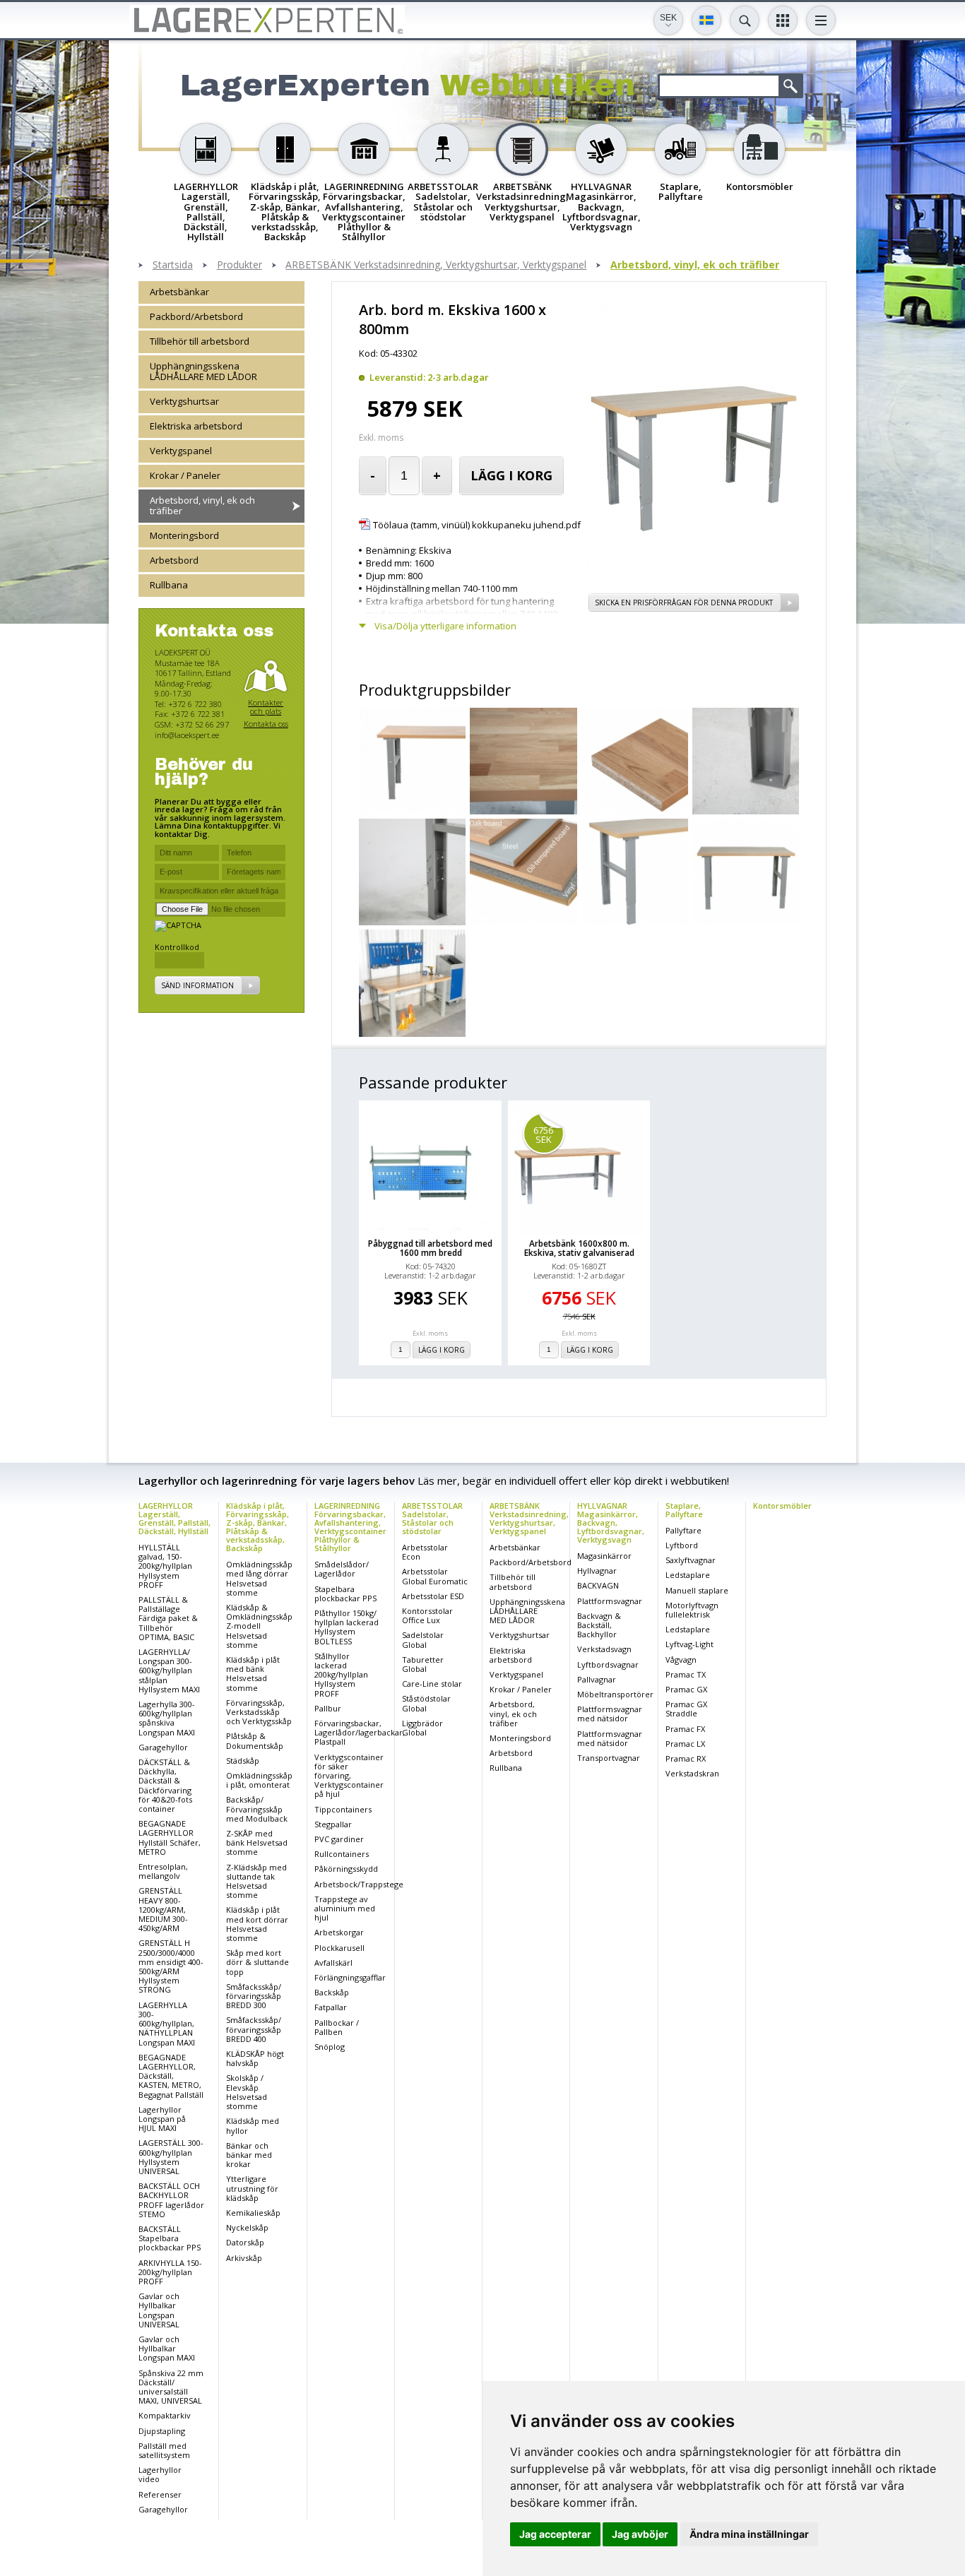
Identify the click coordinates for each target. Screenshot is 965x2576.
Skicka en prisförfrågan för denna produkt (684, 603)
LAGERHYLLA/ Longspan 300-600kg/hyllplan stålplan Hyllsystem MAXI (169, 1670)
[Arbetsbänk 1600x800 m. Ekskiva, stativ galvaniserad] (579, 1170)
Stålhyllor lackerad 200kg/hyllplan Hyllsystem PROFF (341, 1675)
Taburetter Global (423, 1664)
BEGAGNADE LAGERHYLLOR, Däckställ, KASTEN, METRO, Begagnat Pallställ (171, 2076)
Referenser (160, 2494)
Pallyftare (683, 1530)
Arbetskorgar (339, 1932)
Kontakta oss (266, 724)
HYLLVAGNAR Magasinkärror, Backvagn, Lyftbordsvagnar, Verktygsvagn (611, 1523)
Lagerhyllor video (160, 2474)
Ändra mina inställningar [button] (749, 2534)
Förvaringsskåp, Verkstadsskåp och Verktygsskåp (259, 1712)
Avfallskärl (333, 1963)
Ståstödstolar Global (426, 1703)
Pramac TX (686, 1674)
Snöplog (330, 2047)
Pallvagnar (597, 1679)
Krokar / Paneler (185, 475)
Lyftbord (682, 1545)
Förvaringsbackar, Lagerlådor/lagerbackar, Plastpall (360, 1732)
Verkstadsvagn (604, 1649)
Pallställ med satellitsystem (164, 2450)
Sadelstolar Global (423, 1639)
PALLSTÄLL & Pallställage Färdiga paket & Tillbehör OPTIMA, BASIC (168, 1618)
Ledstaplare (688, 1575)
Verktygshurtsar (184, 401)
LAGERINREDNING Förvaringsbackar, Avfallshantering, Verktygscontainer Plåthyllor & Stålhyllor (350, 1527)
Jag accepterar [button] (555, 2534)
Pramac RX (686, 1758)
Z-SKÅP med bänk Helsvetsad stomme (257, 1842)
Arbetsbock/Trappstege (359, 1884)
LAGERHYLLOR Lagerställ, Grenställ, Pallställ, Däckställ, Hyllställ (174, 1518)
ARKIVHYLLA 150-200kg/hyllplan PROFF (170, 2272)
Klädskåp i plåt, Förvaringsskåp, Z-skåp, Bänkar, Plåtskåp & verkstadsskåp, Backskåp (257, 1527)
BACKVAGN (598, 1585)
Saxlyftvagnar (691, 1560)
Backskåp (332, 1992)
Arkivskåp (244, 2258)
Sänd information (197, 986)
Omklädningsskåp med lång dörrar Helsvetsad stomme (259, 1578)
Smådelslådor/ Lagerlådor (342, 1569)
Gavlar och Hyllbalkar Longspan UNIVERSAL (159, 2310)
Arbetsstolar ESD (433, 1596)
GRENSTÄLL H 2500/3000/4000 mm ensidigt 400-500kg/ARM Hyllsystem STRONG (171, 1966)
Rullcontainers (342, 1854)
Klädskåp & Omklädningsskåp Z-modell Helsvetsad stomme (259, 1626)
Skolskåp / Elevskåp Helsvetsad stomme (247, 2092)
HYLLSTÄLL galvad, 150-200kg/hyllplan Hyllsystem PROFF (165, 1566)
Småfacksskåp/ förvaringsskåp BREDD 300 (254, 1996)
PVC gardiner (339, 1839)
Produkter (239, 265)
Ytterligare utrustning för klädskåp (252, 2188)
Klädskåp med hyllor (253, 2125)
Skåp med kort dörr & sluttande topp (257, 1962)
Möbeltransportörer (615, 1694)
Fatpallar (331, 2007)
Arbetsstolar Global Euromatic (435, 1576)
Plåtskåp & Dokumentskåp (255, 1740)
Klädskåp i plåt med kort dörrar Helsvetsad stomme (257, 1924)
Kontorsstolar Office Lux (427, 1615)
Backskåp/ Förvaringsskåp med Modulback (257, 1809)
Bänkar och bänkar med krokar (249, 2155)
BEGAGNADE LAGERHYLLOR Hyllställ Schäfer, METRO (170, 1838)
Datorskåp (245, 2242)
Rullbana (169, 585)
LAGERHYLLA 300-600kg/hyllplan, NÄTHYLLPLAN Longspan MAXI (167, 2024)
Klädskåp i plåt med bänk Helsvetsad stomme (253, 1674)
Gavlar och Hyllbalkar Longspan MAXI (167, 2348)
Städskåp (243, 1761)
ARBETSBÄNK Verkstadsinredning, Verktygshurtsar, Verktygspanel (436, 265)
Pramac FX (685, 1729)
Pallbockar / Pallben (337, 2027)
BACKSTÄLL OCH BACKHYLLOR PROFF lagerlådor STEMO (171, 2200)
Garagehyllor (163, 1747)
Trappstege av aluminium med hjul (345, 1908)
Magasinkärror (604, 1556)
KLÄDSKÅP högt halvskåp (255, 2058)
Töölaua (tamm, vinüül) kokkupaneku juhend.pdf (477, 525)
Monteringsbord (184, 535)
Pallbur (328, 1708)
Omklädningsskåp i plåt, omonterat (259, 1780)
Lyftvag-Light (689, 1644)
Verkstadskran (692, 1773)
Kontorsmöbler (782, 1506)
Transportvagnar (609, 1758)
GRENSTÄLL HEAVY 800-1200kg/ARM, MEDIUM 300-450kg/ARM (163, 1909)
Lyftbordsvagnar (608, 1664)
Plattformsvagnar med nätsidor (610, 1714)
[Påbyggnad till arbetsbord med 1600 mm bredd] (430, 1170)
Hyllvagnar (597, 1571)
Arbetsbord (174, 560)
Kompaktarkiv (165, 2415)
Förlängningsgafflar (350, 1977)
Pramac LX (685, 1744)
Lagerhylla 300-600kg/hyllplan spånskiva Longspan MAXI (167, 1718)
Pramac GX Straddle (686, 1709)
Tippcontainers (343, 1809)
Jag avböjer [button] (640, 2534)
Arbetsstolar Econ (425, 1552)
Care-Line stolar (432, 1684)
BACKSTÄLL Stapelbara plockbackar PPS (170, 2238)
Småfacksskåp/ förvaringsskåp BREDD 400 (254, 2029)
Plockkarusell (339, 1948)
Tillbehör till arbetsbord (200, 341)
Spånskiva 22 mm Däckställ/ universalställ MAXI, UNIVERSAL (171, 2387)
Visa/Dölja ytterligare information (445, 626)
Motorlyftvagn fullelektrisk (692, 1610)
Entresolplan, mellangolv (163, 1871)
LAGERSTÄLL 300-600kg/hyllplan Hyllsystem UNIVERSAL (171, 2157)
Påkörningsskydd (346, 1869)
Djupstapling (162, 2431)
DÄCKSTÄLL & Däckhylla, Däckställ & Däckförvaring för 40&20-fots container (165, 1785)
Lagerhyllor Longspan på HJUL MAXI (162, 2119)
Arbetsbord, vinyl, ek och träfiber (695, 265)
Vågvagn (681, 1660)
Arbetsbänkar (179, 292)
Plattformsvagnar (610, 1601)
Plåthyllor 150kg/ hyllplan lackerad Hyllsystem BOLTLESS (347, 1627)
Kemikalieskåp (253, 2213)
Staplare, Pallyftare (684, 1510)
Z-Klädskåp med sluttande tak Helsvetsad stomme (256, 1881)
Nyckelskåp (247, 2227)
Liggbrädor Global (422, 1728)
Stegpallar (333, 1824)
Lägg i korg (511, 475)
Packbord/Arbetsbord (196, 316)
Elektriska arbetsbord (196, 426)
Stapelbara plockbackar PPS (345, 1593)
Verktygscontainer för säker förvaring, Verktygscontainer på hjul (349, 1776)
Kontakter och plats (266, 707)
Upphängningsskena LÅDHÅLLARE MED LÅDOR (203, 371)
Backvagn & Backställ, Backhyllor (599, 1625)
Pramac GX (686, 1689)
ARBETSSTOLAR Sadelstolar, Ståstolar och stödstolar (432, 1518)
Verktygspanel (181, 451)
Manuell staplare (697, 1590)
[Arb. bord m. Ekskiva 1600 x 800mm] (693, 564)
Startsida (173, 265)
